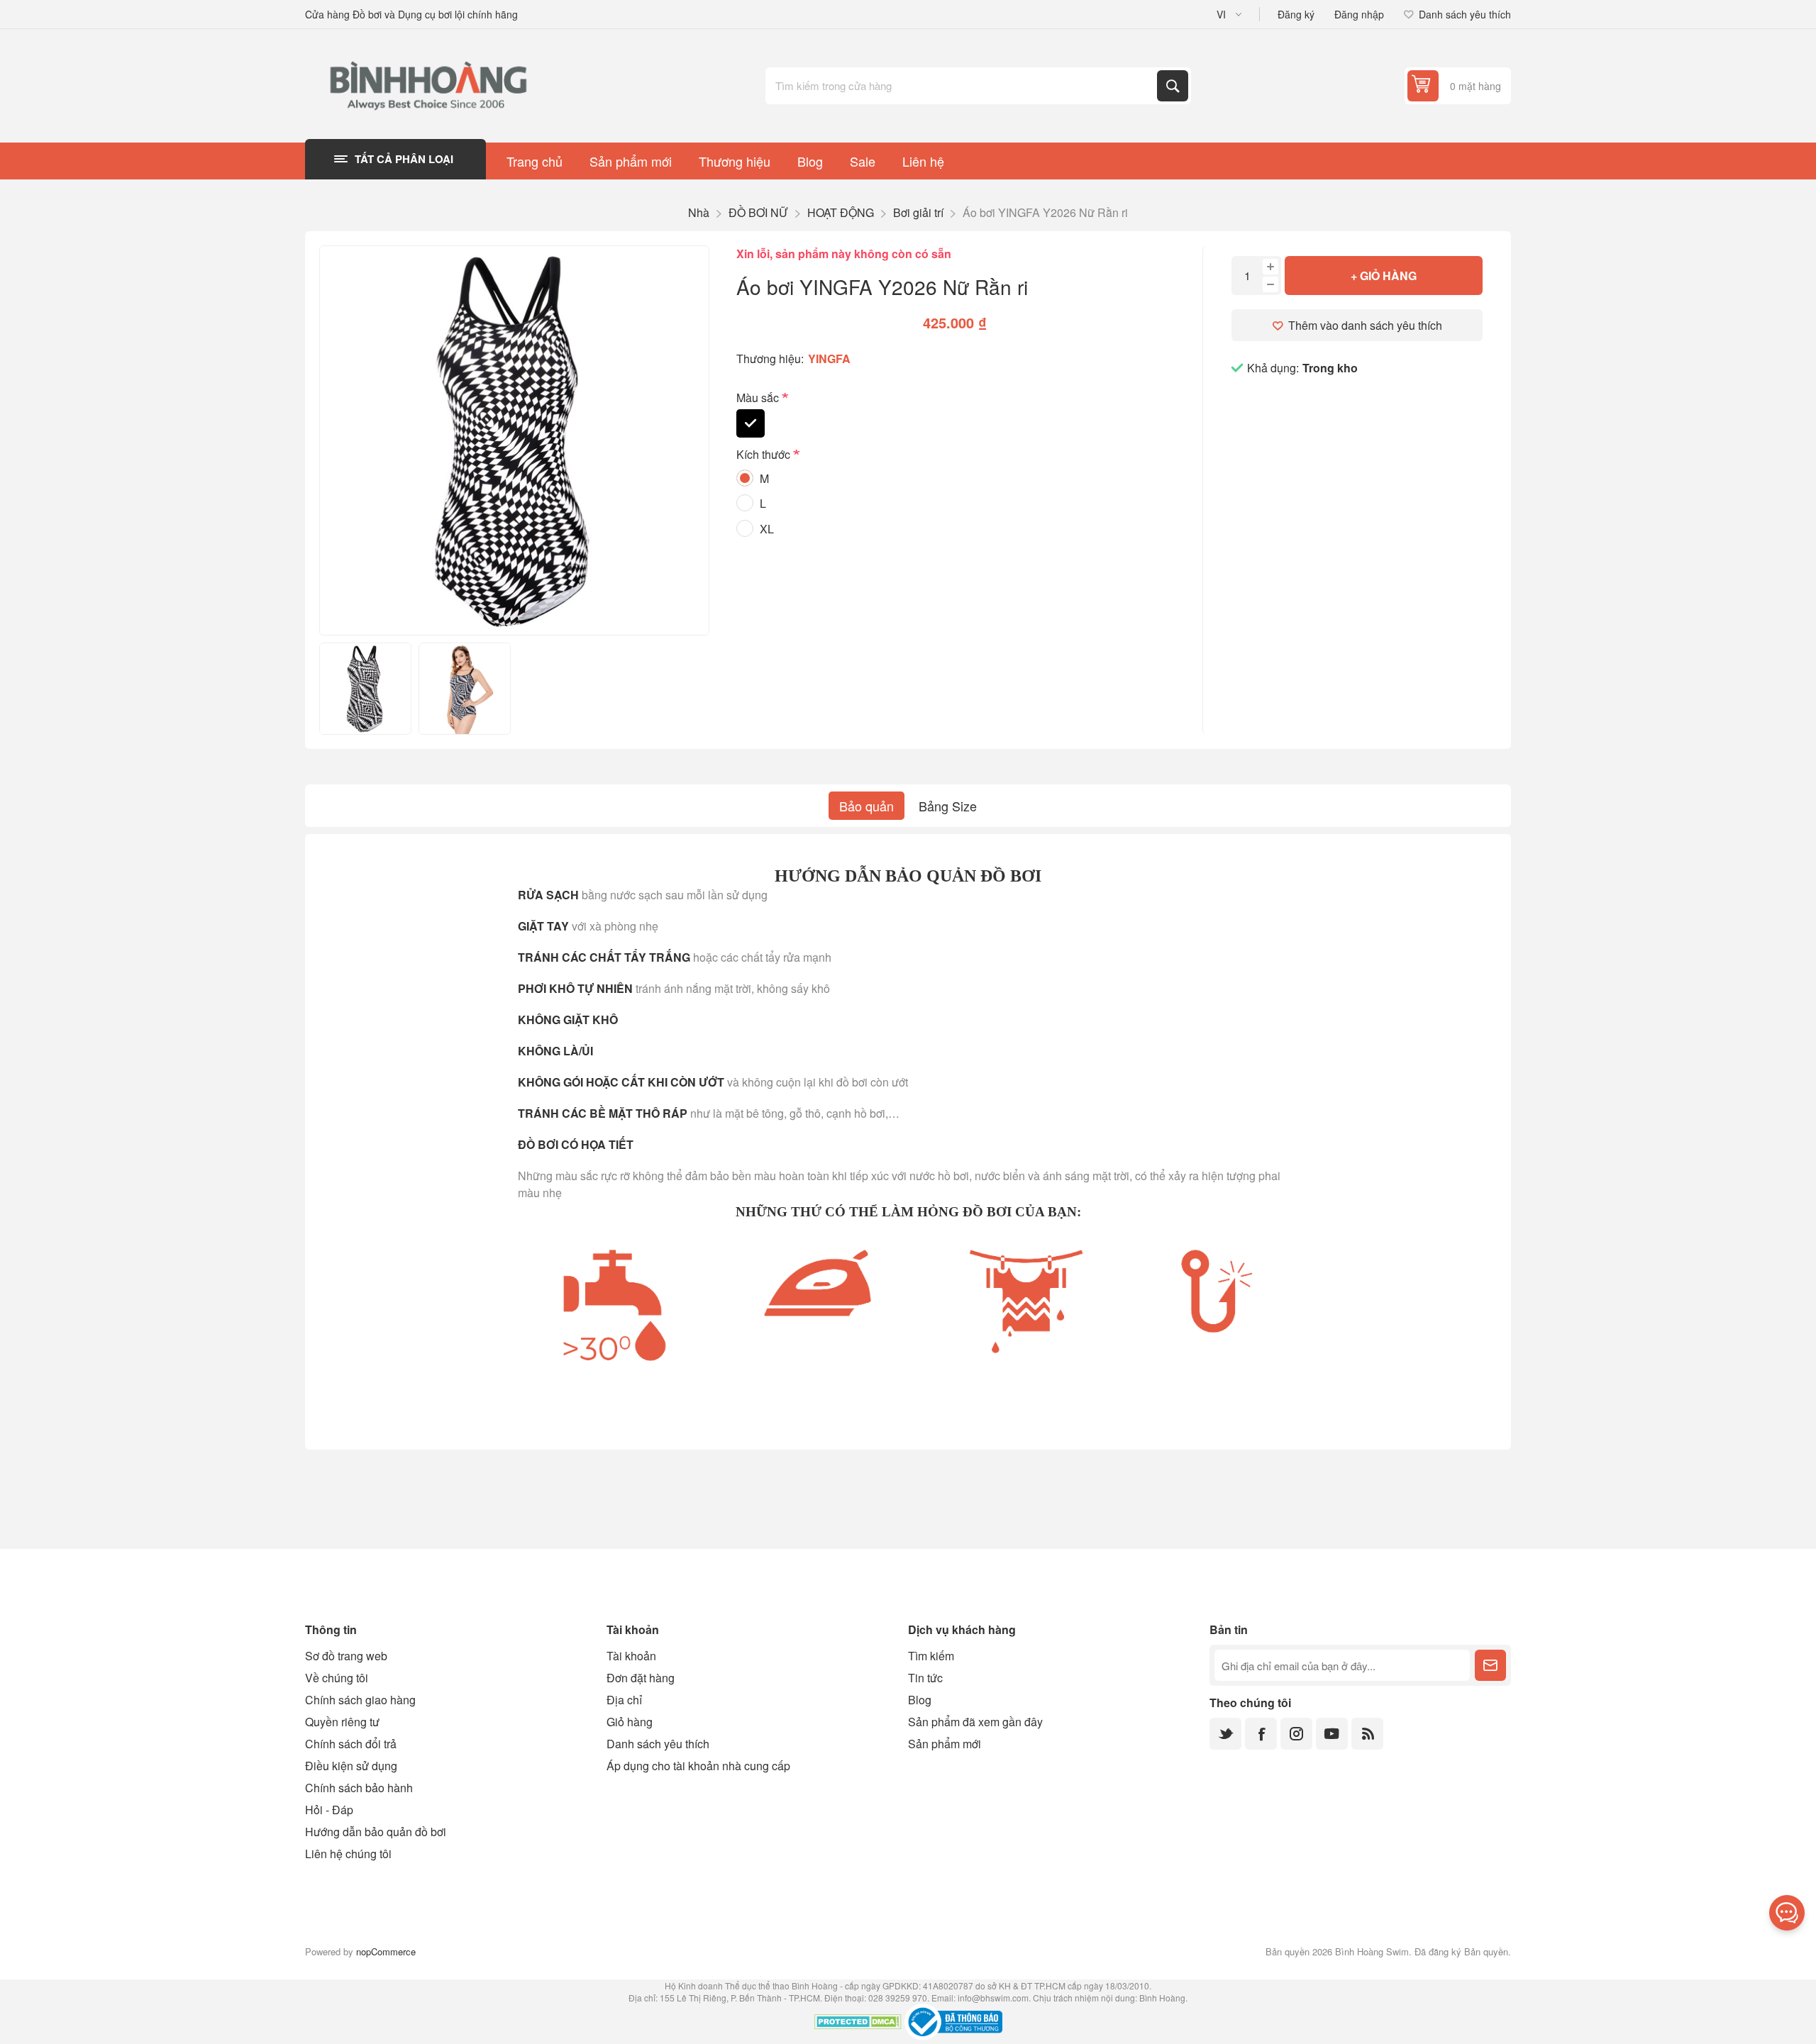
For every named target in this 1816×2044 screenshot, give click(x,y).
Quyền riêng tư (342, 1722)
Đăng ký (1296, 14)
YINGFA (829, 359)
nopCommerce (386, 1951)
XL (767, 529)
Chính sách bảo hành (359, 1788)
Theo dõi (1490, 1665)
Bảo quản (867, 806)
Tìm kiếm (1173, 86)
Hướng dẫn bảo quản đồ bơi (376, 1832)
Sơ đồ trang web (346, 1656)
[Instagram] (1296, 1734)
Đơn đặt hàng (641, 1678)
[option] (365, 689)
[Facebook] (1261, 1734)
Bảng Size (948, 806)
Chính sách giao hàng (360, 1700)
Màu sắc (759, 398)
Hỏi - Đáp (329, 1810)
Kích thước (765, 455)
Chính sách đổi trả (351, 1744)
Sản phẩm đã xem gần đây (975, 1722)
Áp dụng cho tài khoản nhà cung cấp (698, 1766)
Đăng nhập (1359, 14)
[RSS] (1367, 1734)
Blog (920, 1700)
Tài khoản (631, 1656)
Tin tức (925, 1678)
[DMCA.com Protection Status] (858, 2023)
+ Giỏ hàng (1384, 276)
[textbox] (963, 86)
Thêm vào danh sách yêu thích (1365, 325)
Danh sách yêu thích (658, 1744)
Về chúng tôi (337, 1678)
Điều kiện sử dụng (351, 1766)
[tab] (867, 806)
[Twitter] (1225, 1734)
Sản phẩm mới (945, 1744)
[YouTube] (1332, 1734)
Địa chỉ (624, 1700)
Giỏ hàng (630, 1722)
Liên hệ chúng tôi (348, 1854)
